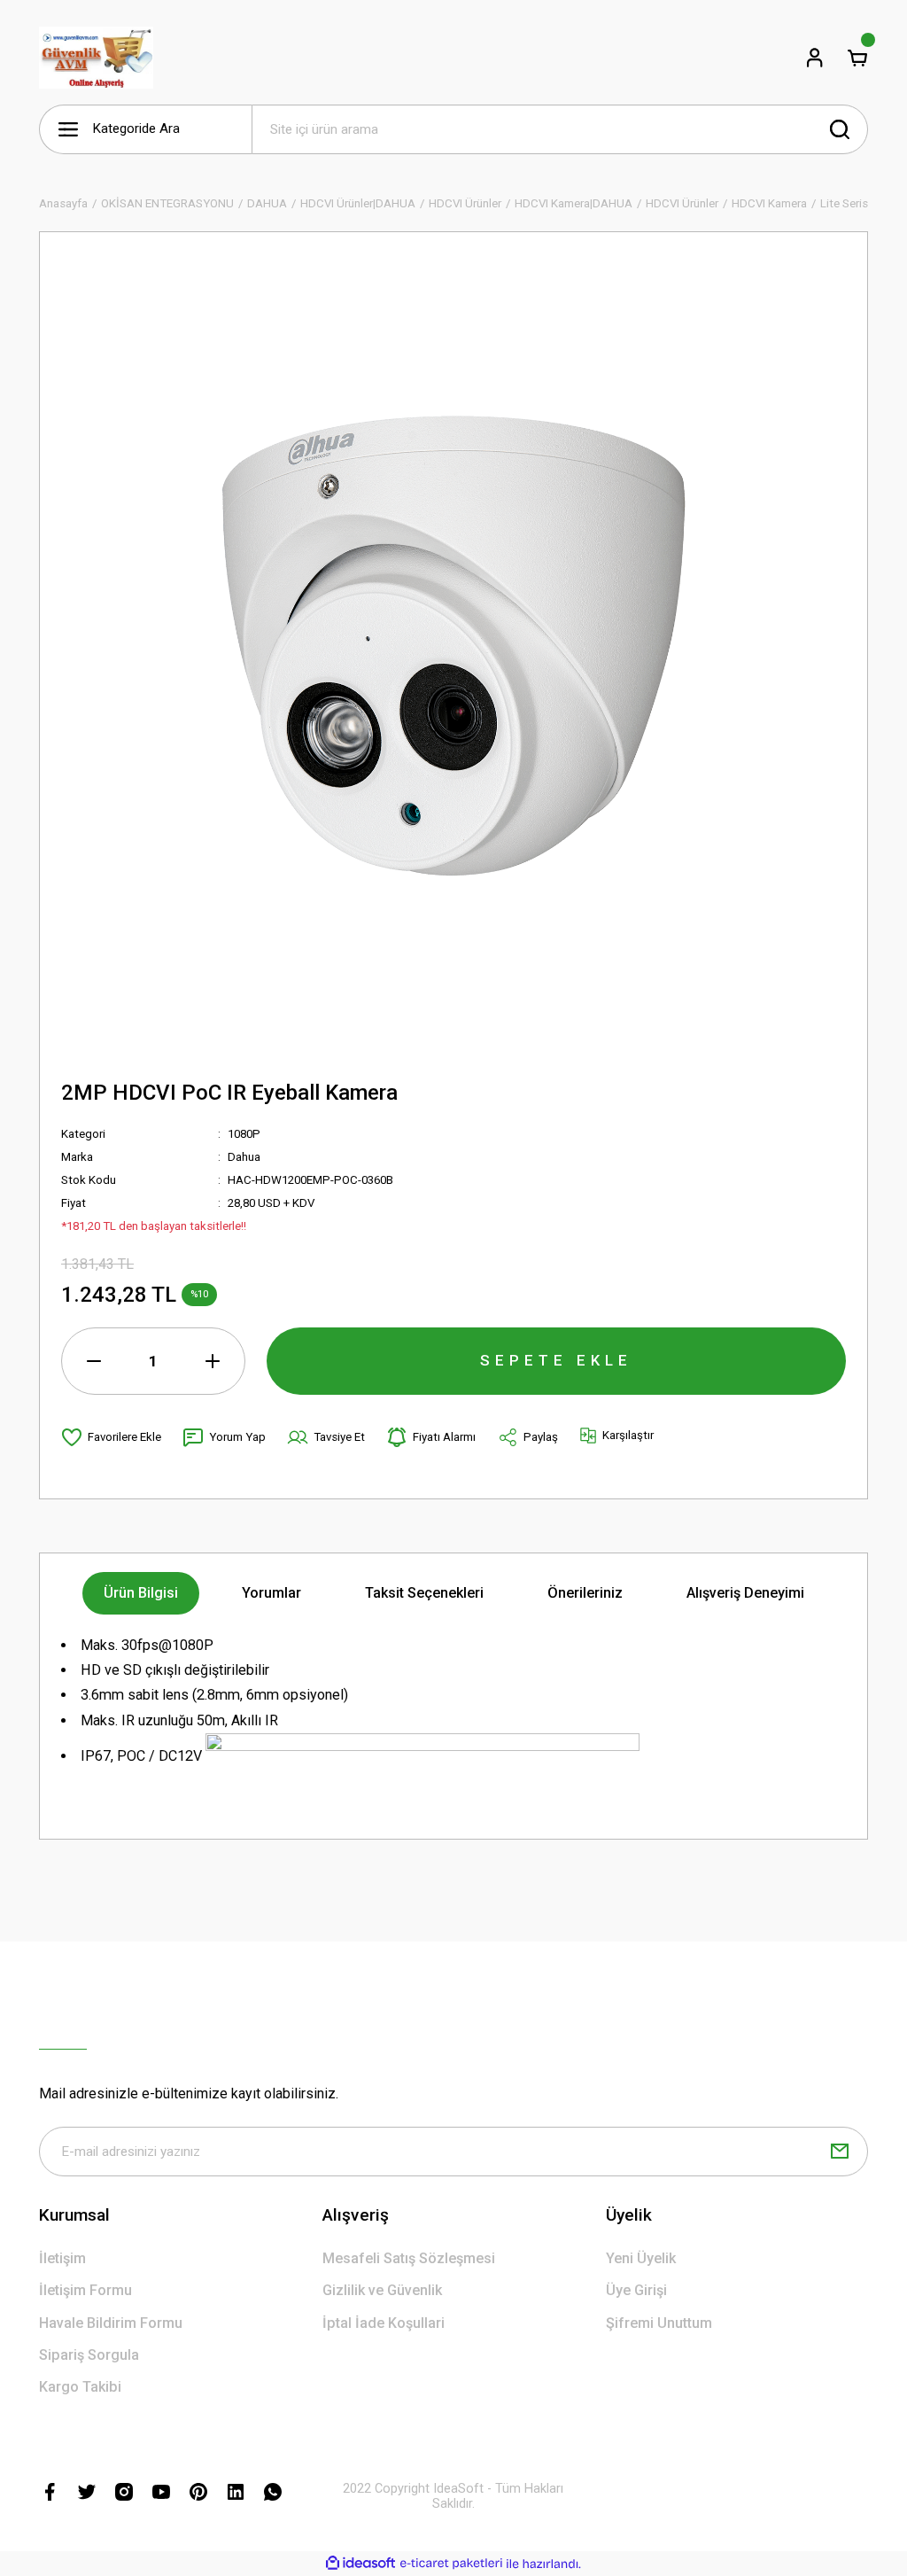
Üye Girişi (636, 2290)
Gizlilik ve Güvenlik (382, 2290)
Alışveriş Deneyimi (745, 1593)
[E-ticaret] (451, 2564)
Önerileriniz (585, 1593)
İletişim (62, 2258)
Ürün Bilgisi (141, 1593)
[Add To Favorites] (111, 1437)
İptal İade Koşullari (384, 2323)
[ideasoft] (360, 2564)
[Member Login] (815, 58)
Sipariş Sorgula (89, 2355)
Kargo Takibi (80, 2387)
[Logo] (96, 58)
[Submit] (840, 2152)
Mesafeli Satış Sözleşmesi (409, 2258)
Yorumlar (271, 1593)
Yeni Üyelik (641, 2258)
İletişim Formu (85, 2290)
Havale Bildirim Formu (111, 2323)
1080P (244, 1134)
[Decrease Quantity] (94, 1361)
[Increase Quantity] (213, 1361)
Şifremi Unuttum (659, 2323)
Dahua (244, 1157)
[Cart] (857, 58)
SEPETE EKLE (556, 1360)
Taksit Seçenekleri (424, 1593)
